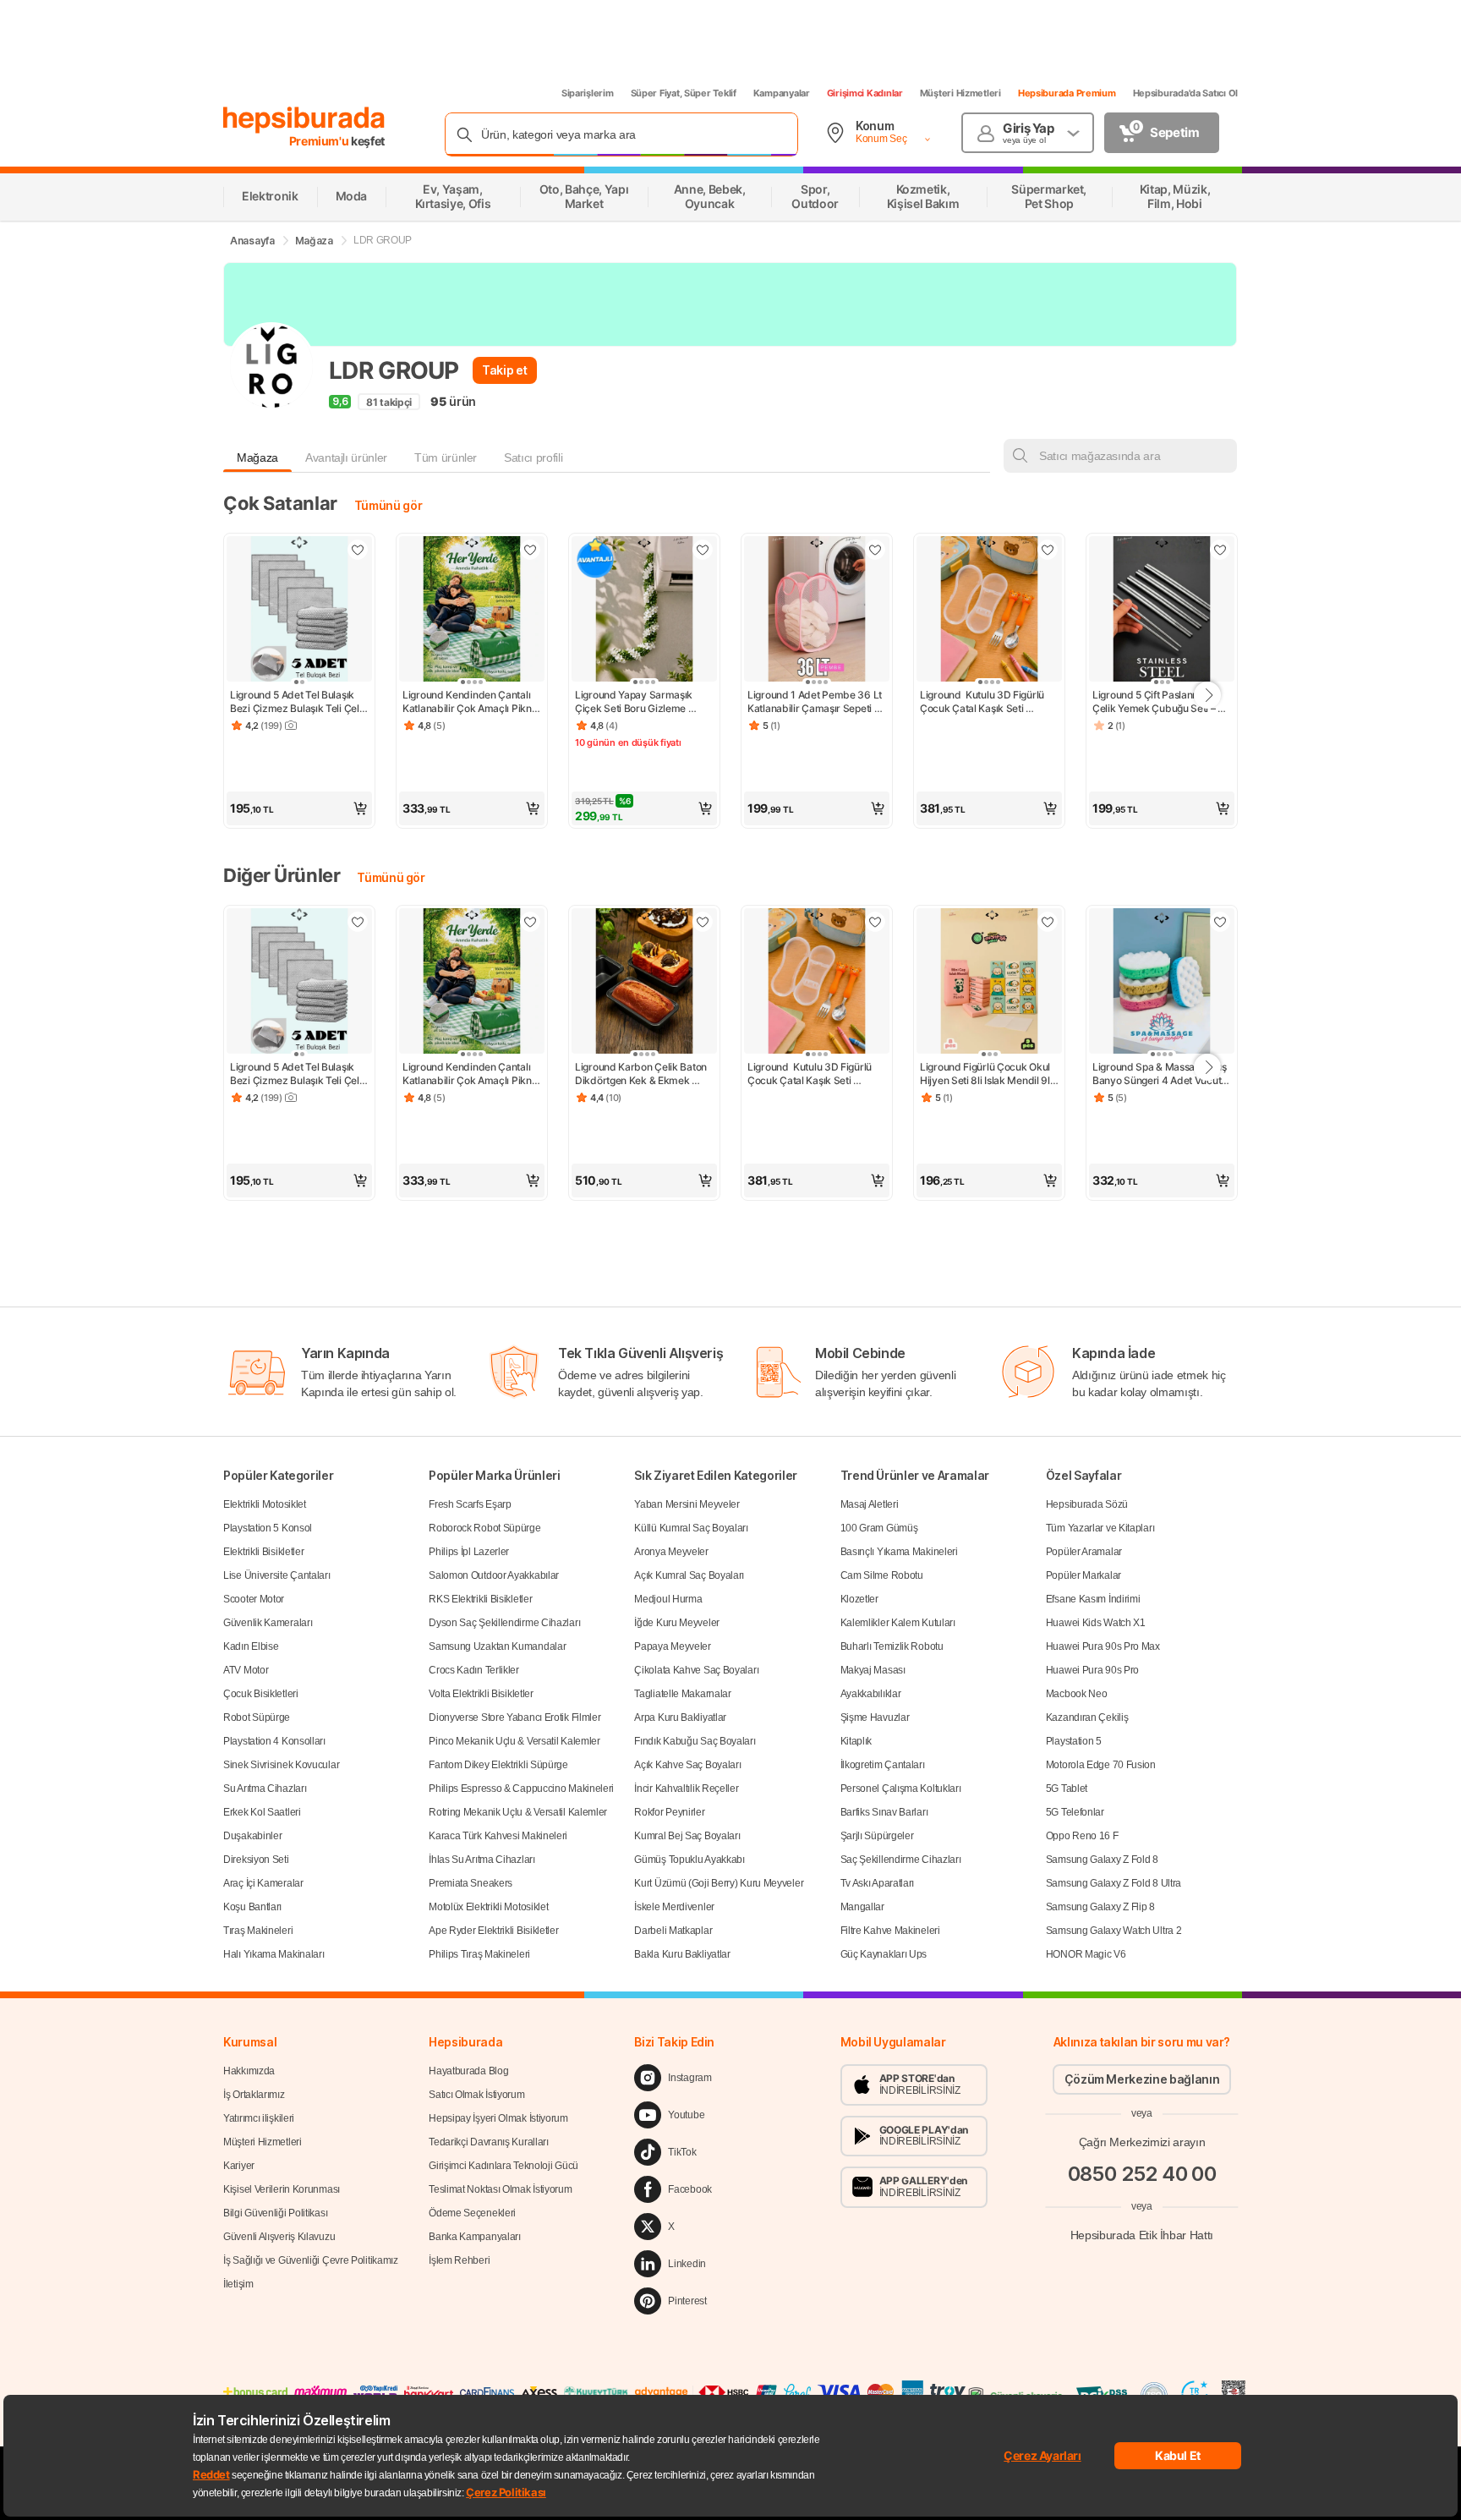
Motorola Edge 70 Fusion (1101, 1765)
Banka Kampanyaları (475, 2237)
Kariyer (239, 2166)
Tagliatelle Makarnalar (682, 1694)
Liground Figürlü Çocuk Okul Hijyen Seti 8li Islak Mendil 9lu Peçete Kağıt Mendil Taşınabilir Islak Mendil (989, 1074)
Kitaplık (856, 1741)
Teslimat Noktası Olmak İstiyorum (500, 2189)
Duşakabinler (252, 1836)
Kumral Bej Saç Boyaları (687, 1836)
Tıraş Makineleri (258, 1931)
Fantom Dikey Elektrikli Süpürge (498, 1765)
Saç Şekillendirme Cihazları (901, 1860)
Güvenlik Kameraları (268, 1623)
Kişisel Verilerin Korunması (282, 2189)
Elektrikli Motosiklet (265, 1504)
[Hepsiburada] (304, 120)
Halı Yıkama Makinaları (274, 1954)
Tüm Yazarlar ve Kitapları (1100, 1528)
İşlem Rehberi (459, 2260)
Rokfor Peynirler (669, 1812)
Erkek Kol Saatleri (262, 1812)
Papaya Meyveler (673, 1646)
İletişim (238, 2284)
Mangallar (862, 1907)
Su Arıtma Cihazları (265, 1789)
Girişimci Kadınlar (865, 93)
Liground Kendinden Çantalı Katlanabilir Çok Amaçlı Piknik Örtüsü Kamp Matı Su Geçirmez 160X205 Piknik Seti (472, 702)
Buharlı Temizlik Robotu (892, 1646)
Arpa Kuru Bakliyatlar (680, 1717)
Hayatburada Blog (468, 2071)
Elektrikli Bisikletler (263, 1552)
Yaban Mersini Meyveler (687, 1504)
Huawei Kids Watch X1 (1096, 1623)
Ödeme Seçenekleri (472, 2213)
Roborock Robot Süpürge (484, 1528)
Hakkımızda (249, 2071)
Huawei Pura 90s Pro (1092, 1670)
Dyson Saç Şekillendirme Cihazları (504, 1623)
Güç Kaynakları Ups (884, 1954)
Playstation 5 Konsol (268, 1528)
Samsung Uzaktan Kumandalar (497, 1646)
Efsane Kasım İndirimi (1093, 1599)
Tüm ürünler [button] (446, 457)
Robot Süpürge (257, 1717)
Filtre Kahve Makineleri (890, 1931)
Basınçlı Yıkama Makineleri (899, 1552)
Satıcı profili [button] (533, 457)
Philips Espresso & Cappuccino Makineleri (521, 1789)
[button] (299, 808)
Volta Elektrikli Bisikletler (481, 1694)
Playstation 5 (1074, 1741)
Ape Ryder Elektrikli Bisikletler (493, 1931)
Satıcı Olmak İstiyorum (476, 2095)
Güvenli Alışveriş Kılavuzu (279, 2237)
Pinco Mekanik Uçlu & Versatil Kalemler (514, 1741)
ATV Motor (246, 1670)
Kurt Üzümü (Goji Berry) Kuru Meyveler (719, 1883)
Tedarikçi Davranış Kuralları (489, 2142)
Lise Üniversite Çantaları (277, 1575)
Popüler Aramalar (1084, 1552)
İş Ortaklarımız (254, 2095)
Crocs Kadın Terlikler (474, 1670)
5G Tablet (1067, 1789)
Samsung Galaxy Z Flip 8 (1100, 1907)
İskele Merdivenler (674, 1907)
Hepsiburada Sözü (1087, 1504)
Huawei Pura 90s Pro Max (1103, 1646)
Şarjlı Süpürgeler (877, 1836)
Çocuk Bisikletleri (261, 1694)
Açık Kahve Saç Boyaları (687, 1765)
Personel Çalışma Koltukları (901, 1789)
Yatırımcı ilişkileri (259, 2118)
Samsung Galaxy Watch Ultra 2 (1114, 1931)
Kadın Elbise (251, 1646)
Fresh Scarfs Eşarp (470, 1504)
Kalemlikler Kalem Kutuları (898, 1623)
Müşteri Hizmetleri (960, 93)
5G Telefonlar (1075, 1812)
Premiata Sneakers (471, 1883)
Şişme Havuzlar (875, 1717)
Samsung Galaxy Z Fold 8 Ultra (1114, 1883)
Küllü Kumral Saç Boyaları (691, 1528)
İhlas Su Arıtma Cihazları (482, 1860)
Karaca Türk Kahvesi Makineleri (498, 1836)
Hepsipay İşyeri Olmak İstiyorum (498, 2118)
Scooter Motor (254, 1599)
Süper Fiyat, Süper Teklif (684, 93)
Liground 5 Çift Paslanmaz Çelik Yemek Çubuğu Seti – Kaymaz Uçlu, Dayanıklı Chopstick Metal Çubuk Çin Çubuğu (1156, 702)
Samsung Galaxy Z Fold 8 (1102, 1860)
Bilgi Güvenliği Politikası (275, 2213)
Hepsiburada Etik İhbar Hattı (1142, 2234)
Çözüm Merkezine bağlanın (1142, 2079)
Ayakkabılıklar (871, 1694)
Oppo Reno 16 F (1082, 1836)
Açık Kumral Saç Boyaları (689, 1575)
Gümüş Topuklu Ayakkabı (689, 1860)
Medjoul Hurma (668, 1599)
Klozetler (859, 1599)
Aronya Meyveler (671, 1552)
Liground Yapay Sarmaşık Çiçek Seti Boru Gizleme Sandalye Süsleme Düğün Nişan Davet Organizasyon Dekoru (637, 702)
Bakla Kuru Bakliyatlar (682, 1954)
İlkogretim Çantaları (883, 1765)
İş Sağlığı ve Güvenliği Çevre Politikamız (311, 2260)
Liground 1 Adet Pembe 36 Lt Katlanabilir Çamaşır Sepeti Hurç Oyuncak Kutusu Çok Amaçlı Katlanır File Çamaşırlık (817, 702)
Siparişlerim (588, 93)
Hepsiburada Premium (1067, 93)
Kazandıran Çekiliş (1087, 1717)
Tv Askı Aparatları (878, 1883)
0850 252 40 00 (1142, 2173)
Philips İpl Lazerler (469, 1552)
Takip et (504, 370)
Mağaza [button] (257, 457)
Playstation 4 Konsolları (274, 1741)
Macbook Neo (1077, 1694)
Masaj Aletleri (870, 1504)
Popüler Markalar (1083, 1575)
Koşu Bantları (252, 1907)
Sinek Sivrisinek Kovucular (281, 1765)
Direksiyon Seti (256, 1860)
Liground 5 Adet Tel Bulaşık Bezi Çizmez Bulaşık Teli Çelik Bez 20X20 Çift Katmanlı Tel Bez (299, 702)
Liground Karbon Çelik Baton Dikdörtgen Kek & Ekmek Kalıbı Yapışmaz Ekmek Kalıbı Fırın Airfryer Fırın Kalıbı (643, 1074)
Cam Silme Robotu (882, 1575)
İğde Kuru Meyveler (677, 1623)
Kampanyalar (782, 93)
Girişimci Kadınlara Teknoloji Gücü (503, 2166)
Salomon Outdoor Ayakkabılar (494, 1575)
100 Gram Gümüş (879, 1528)
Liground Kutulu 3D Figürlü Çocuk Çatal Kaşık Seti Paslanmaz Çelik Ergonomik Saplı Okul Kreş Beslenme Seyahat (985, 702)
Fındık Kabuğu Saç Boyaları (695, 1741)
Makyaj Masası (873, 1670)
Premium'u (320, 141)
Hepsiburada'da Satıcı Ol (1185, 93)
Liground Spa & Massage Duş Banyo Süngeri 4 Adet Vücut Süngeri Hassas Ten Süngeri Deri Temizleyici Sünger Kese (1160, 1074)
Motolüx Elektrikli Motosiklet (488, 1907)
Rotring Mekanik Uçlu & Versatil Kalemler (518, 1812)
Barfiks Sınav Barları (884, 1812)
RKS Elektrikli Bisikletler (480, 1599)
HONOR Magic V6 (1086, 1954)
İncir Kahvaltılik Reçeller (686, 1789)
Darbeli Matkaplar (673, 1931)
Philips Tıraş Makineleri (479, 1954)
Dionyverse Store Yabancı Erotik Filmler (514, 1717)
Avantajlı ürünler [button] (346, 457)
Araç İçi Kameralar (263, 1883)
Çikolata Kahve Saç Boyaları (696, 1670)
